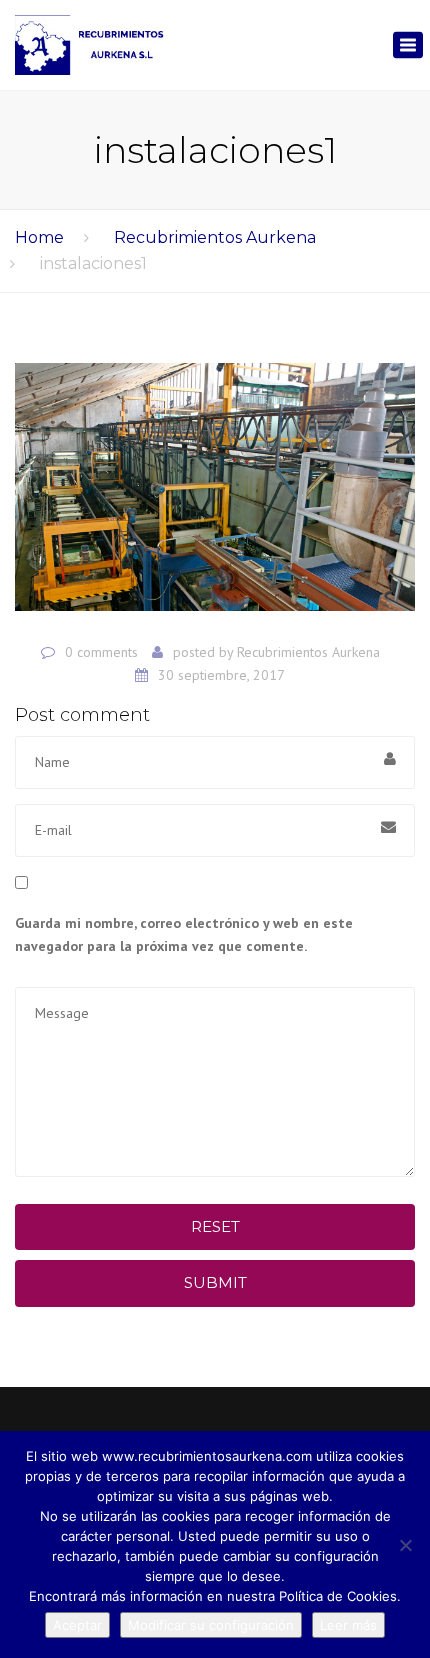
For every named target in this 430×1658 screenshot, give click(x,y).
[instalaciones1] (215, 495)
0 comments (101, 652)
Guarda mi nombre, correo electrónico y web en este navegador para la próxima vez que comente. (184, 935)
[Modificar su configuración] (405, 1545)
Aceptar (77, 1625)
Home (39, 237)
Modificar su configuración (211, 1625)
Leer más (348, 1625)
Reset (215, 1226)
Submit (215, 1282)
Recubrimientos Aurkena (215, 237)
